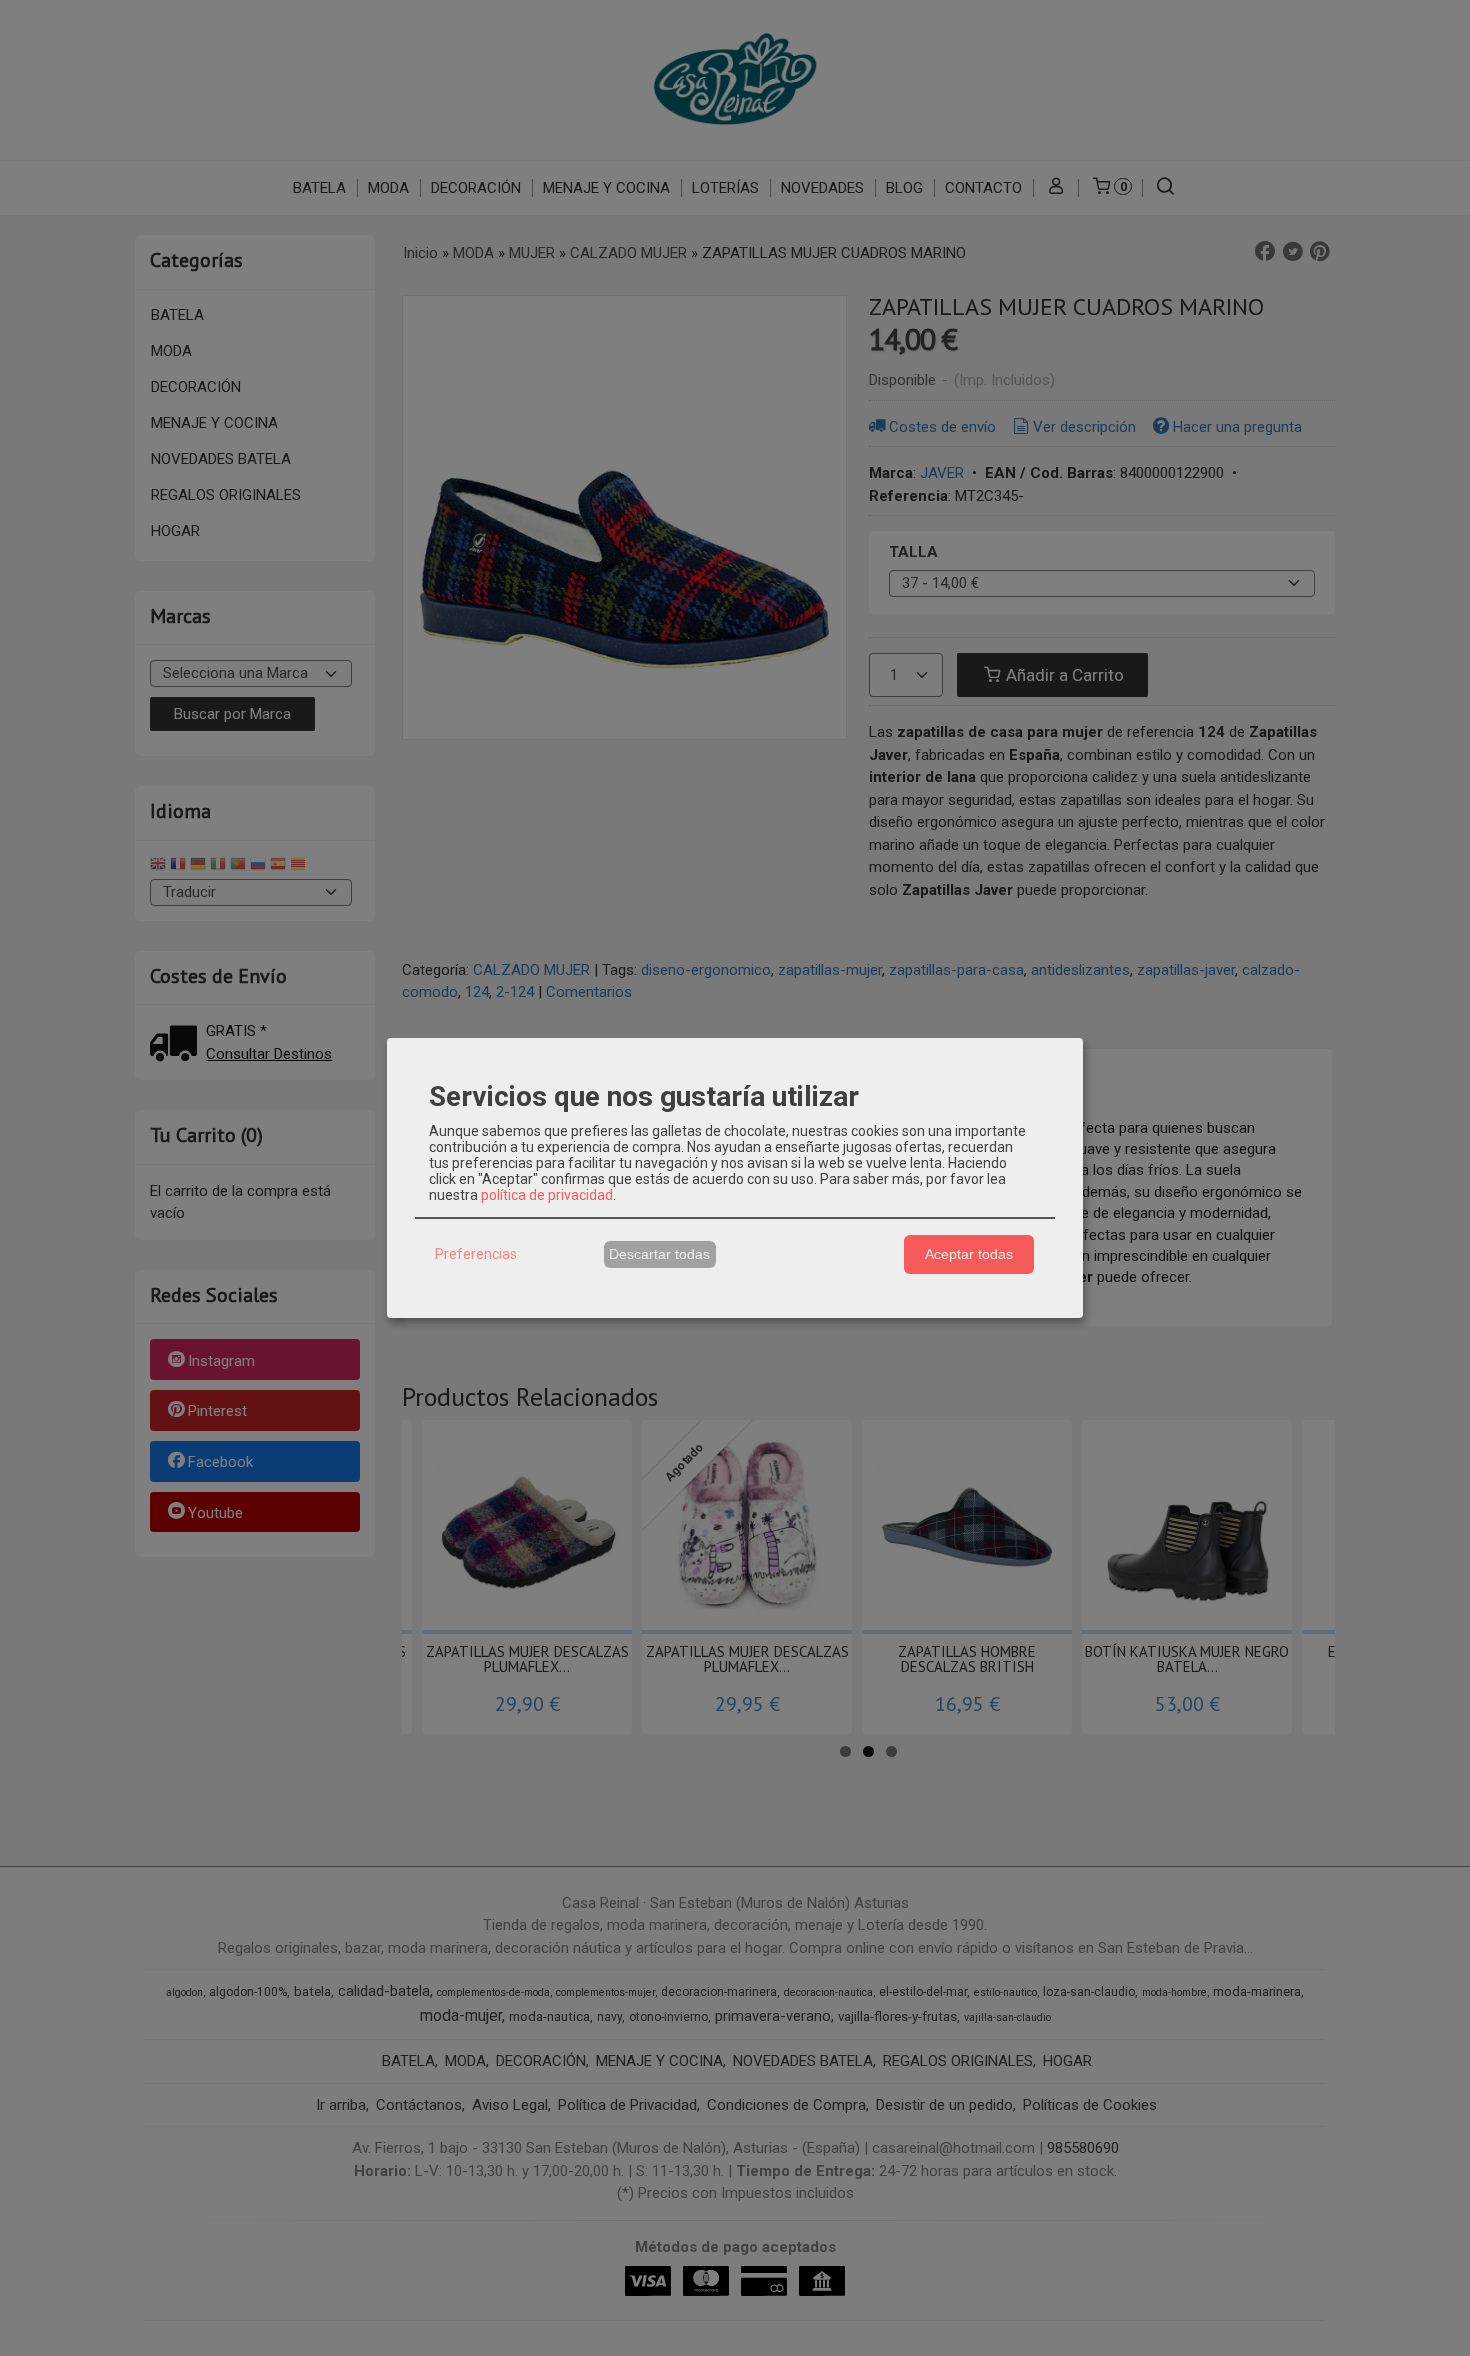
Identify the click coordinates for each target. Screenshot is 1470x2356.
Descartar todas (659, 1254)
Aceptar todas (969, 1254)
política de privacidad (547, 1195)
